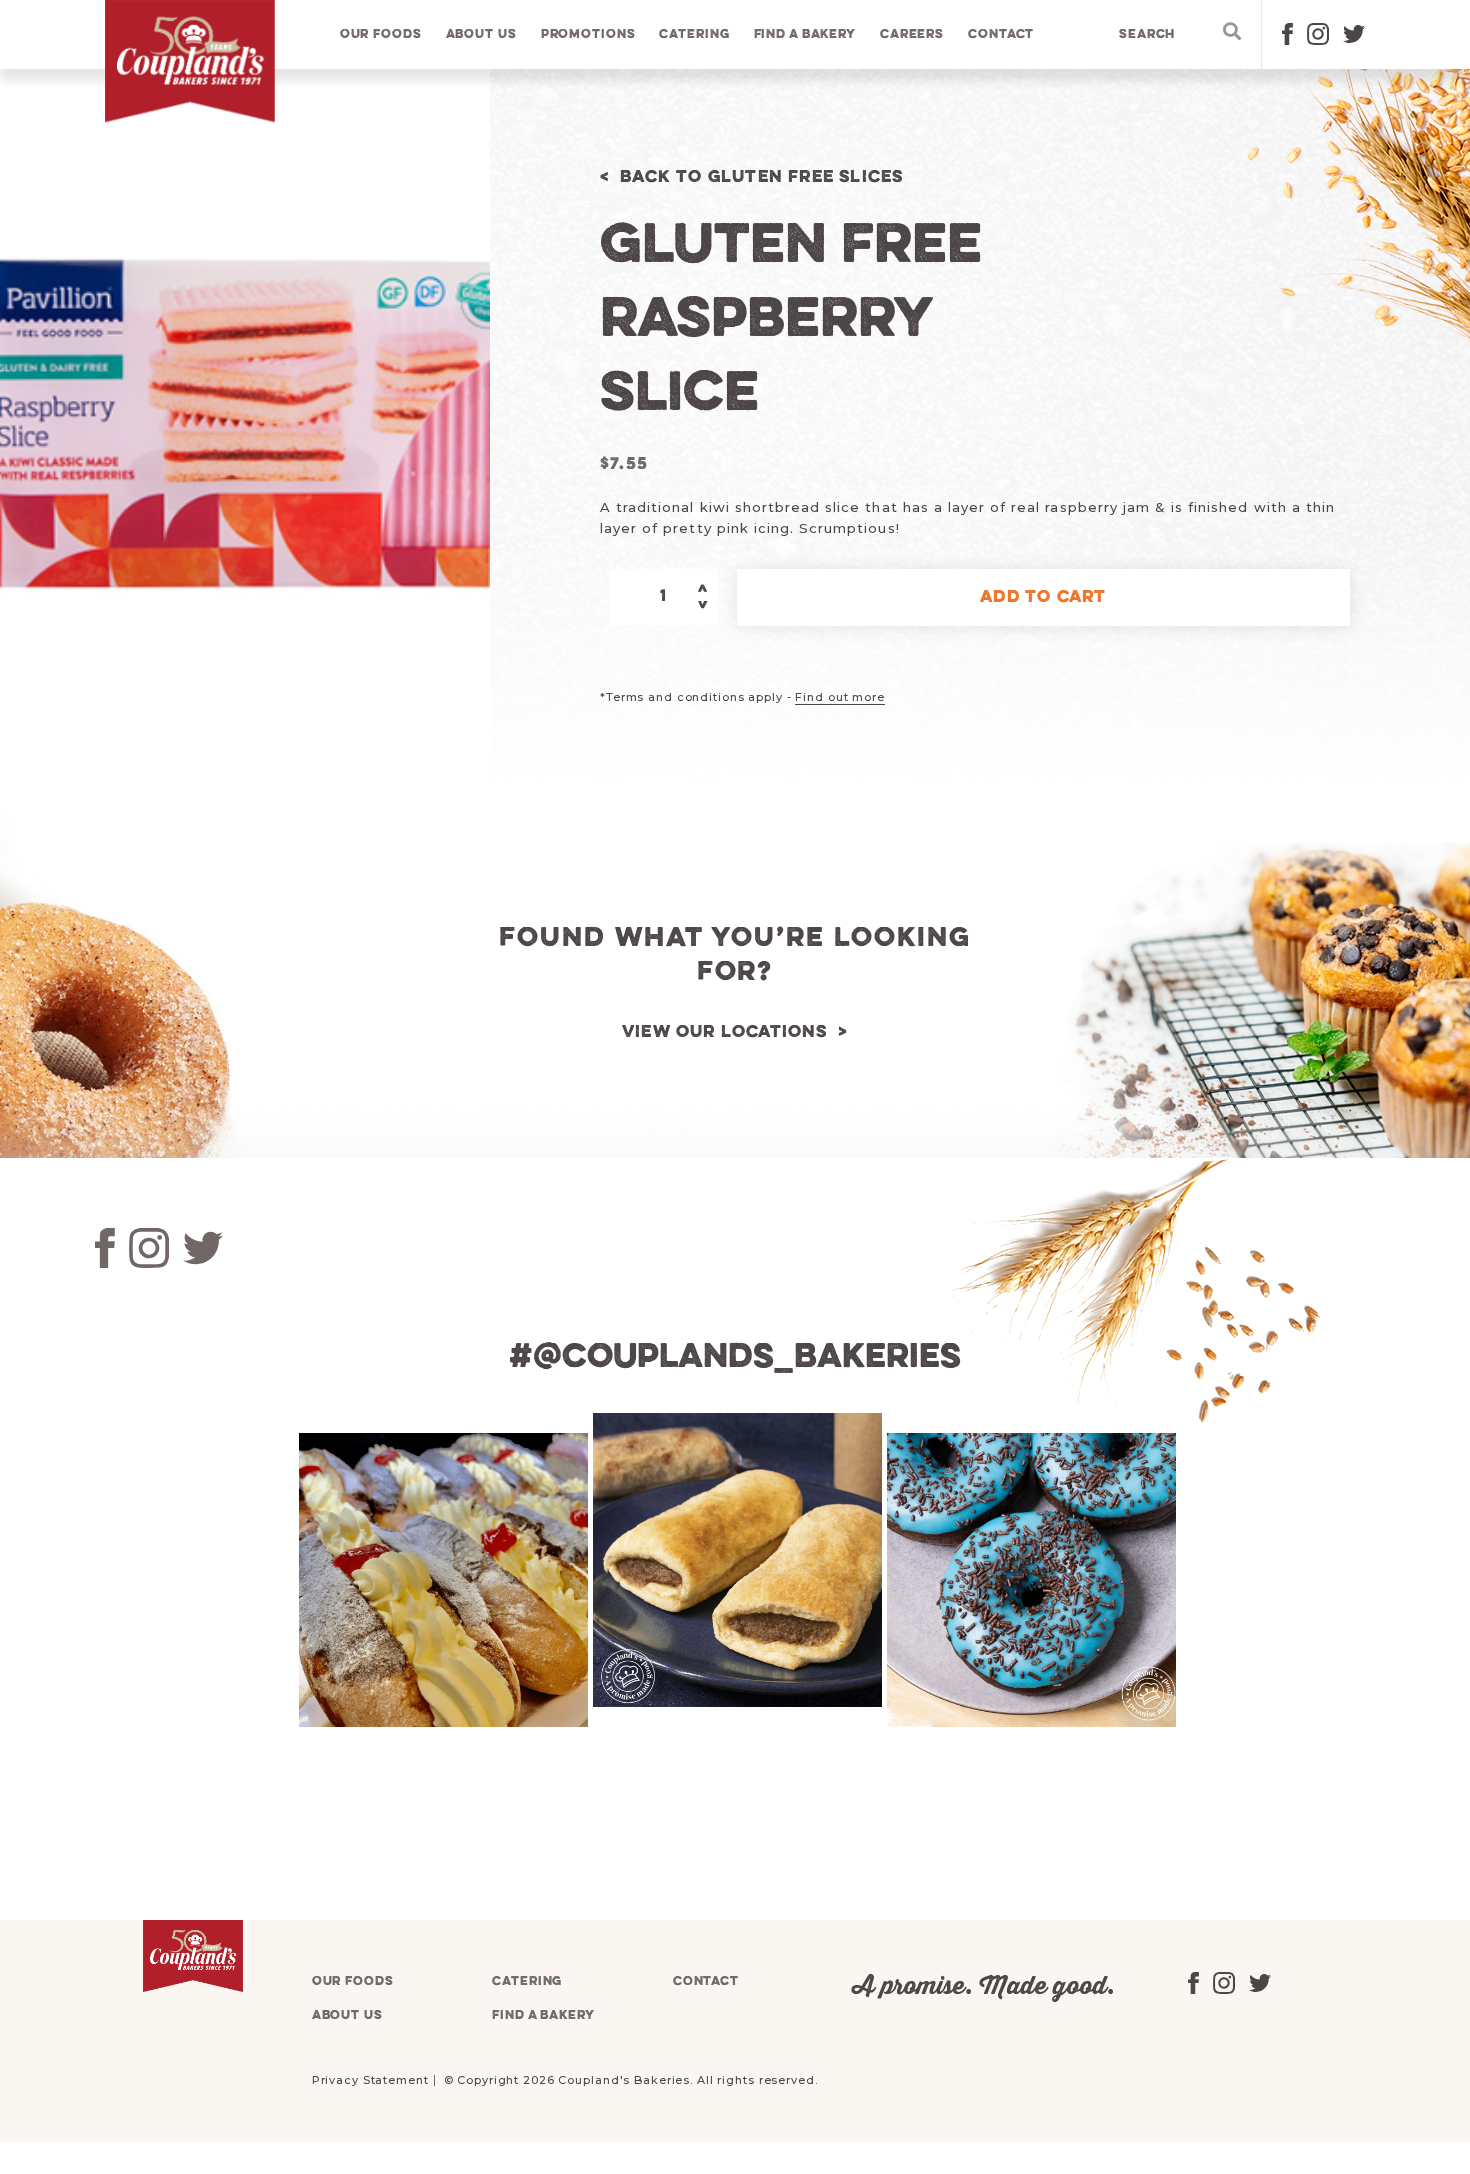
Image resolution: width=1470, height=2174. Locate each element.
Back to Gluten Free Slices (761, 177)
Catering (694, 34)
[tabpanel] (441, 1580)
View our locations (725, 1032)
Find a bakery (805, 34)
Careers (912, 34)
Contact (1001, 34)
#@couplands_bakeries (735, 1358)
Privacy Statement (370, 2080)
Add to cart (1043, 597)
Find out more (839, 697)
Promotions (588, 34)
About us (481, 34)
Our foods (381, 34)
